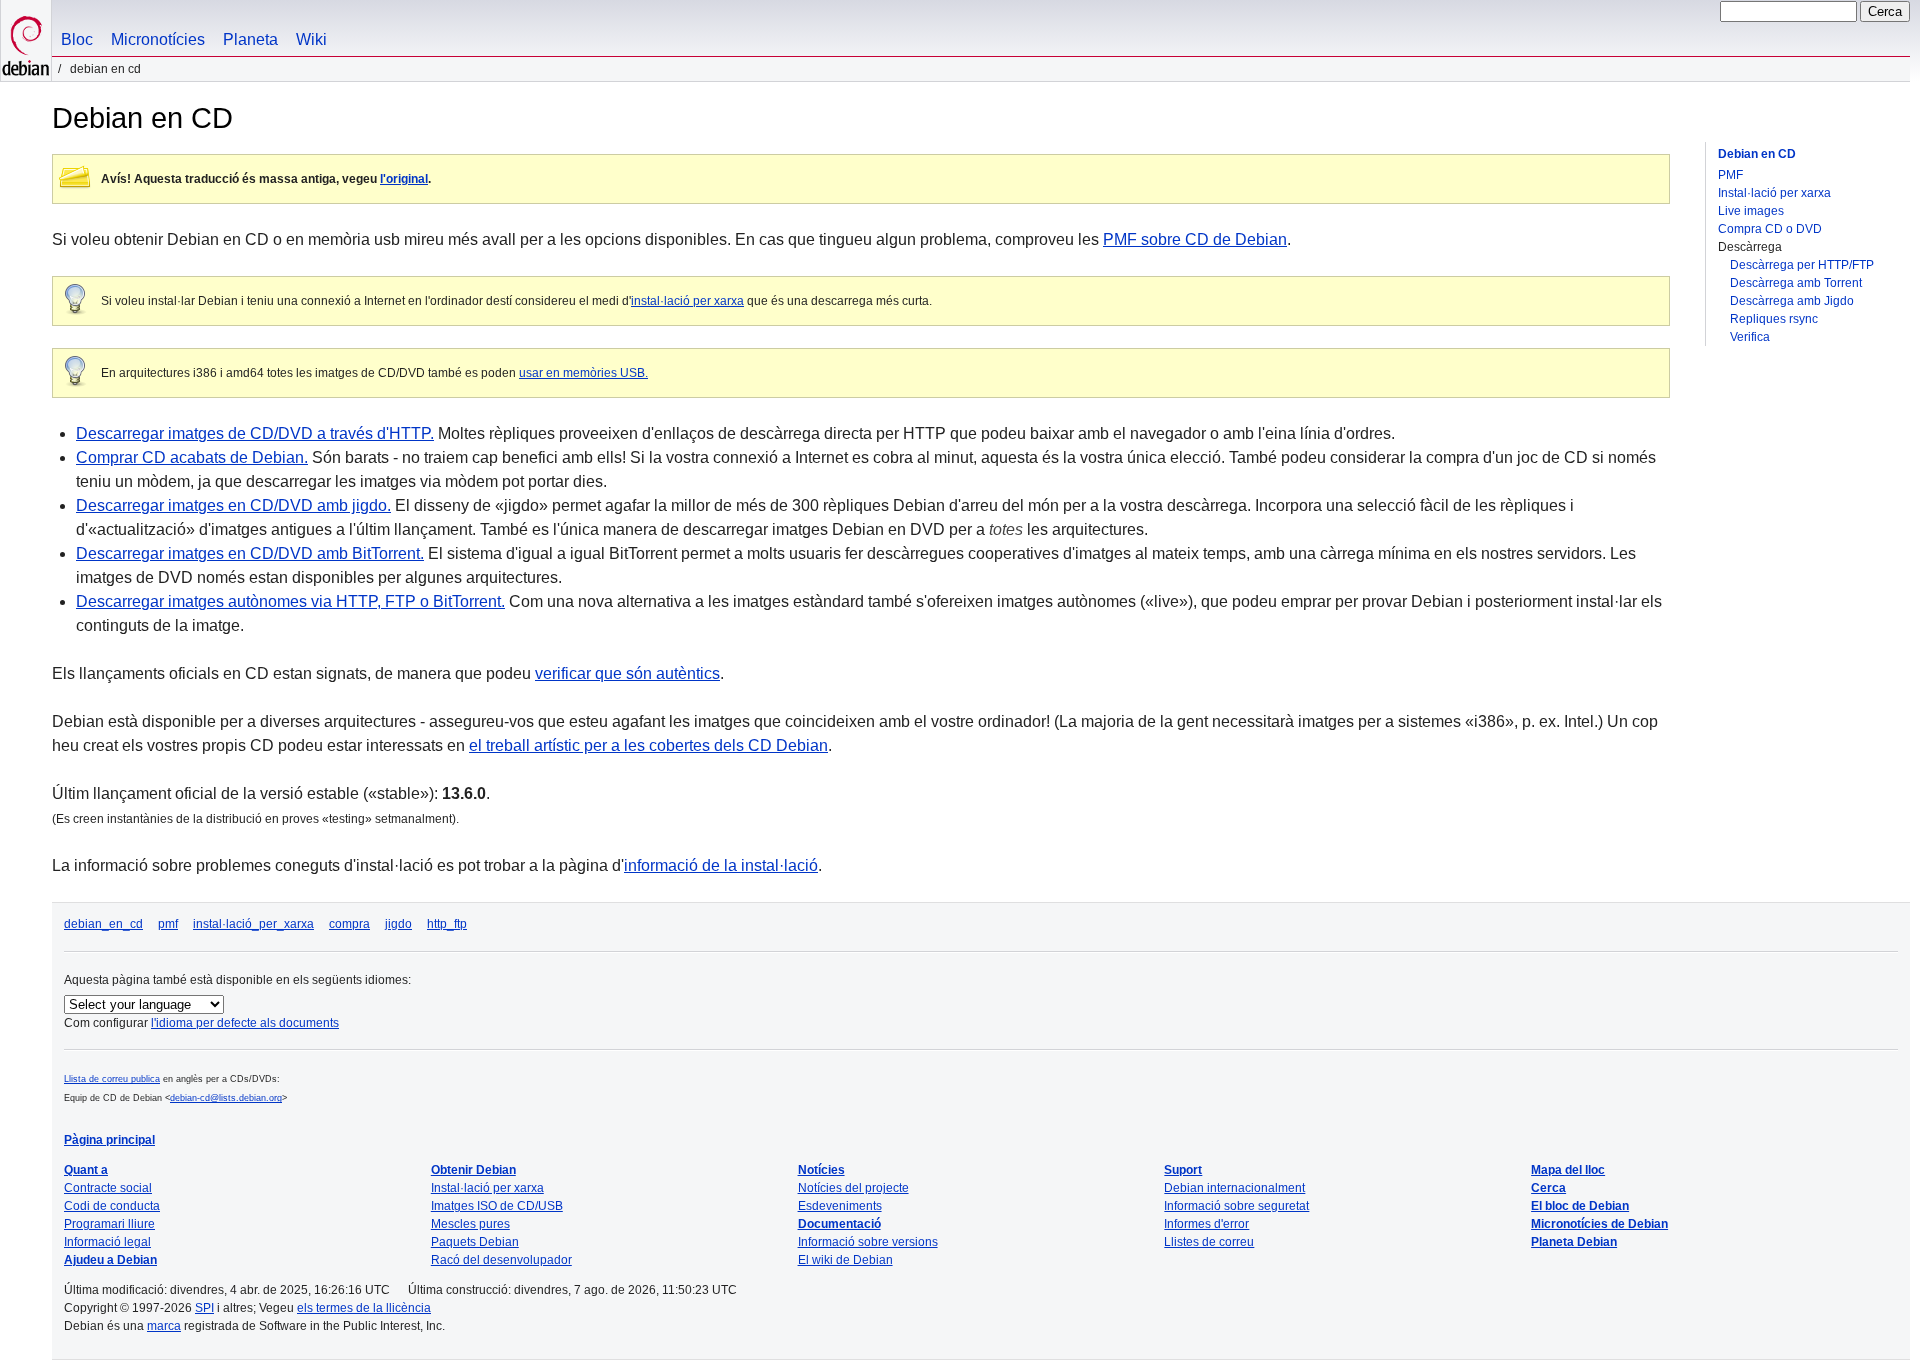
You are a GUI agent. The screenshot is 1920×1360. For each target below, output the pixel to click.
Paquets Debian (475, 1242)
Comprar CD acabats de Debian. (192, 457)
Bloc (77, 39)
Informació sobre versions (868, 1242)
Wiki (311, 39)
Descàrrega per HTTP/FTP (1802, 265)
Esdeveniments (840, 1206)
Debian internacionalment (1234, 1188)
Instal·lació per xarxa (1774, 193)
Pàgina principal (109, 1140)
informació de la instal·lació (721, 865)
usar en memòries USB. (583, 373)
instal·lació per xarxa (687, 301)
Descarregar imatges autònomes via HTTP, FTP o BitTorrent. (290, 601)
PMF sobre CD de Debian (1195, 239)
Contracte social (108, 1188)
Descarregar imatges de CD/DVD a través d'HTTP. (255, 433)
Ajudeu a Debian (110, 1260)
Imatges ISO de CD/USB (497, 1206)
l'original (404, 179)
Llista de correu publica (112, 1079)
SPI (204, 1308)
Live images (1751, 211)
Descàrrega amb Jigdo (1792, 301)
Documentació (839, 1224)
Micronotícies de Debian (1599, 1224)
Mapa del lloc (1568, 1170)
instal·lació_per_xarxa (253, 924)
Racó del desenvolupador (501, 1260)
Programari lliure (109, 1224)
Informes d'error (1206, 1224)
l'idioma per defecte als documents (245, 1023)
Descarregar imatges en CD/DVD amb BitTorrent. (250, 553)
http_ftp (447, 924)
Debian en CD (1757, 154)
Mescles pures (470, 1224)
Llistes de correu (1209, 1242)
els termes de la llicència (364, 1308)
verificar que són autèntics (627, 673)
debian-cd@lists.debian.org (226, 1098)
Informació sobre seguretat (1236, 1206)
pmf (168, 924)
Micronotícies (158, 39)
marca (164, 1326)
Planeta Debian (1574, 1242)
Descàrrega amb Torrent (1796, 283)
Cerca (1548, 1188)
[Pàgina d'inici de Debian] (26, 40)
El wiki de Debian (845, 1260)
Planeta (250, 39)
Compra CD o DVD (1770, 229)
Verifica (1750, 337)
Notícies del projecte (853, 1188)
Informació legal (107, 1242)
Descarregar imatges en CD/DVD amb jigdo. (233, 505)
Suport (1183, 1170)
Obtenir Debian (473, 1170)
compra (349, 924)
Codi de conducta (112, 1206)
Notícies (821, 1170)
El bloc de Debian (1580, 1206)
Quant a (86, 1170)
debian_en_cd (103, 924)
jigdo (398, 924)
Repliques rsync (1774, 319)
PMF (1730, 175)
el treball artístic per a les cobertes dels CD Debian (648, 745)
